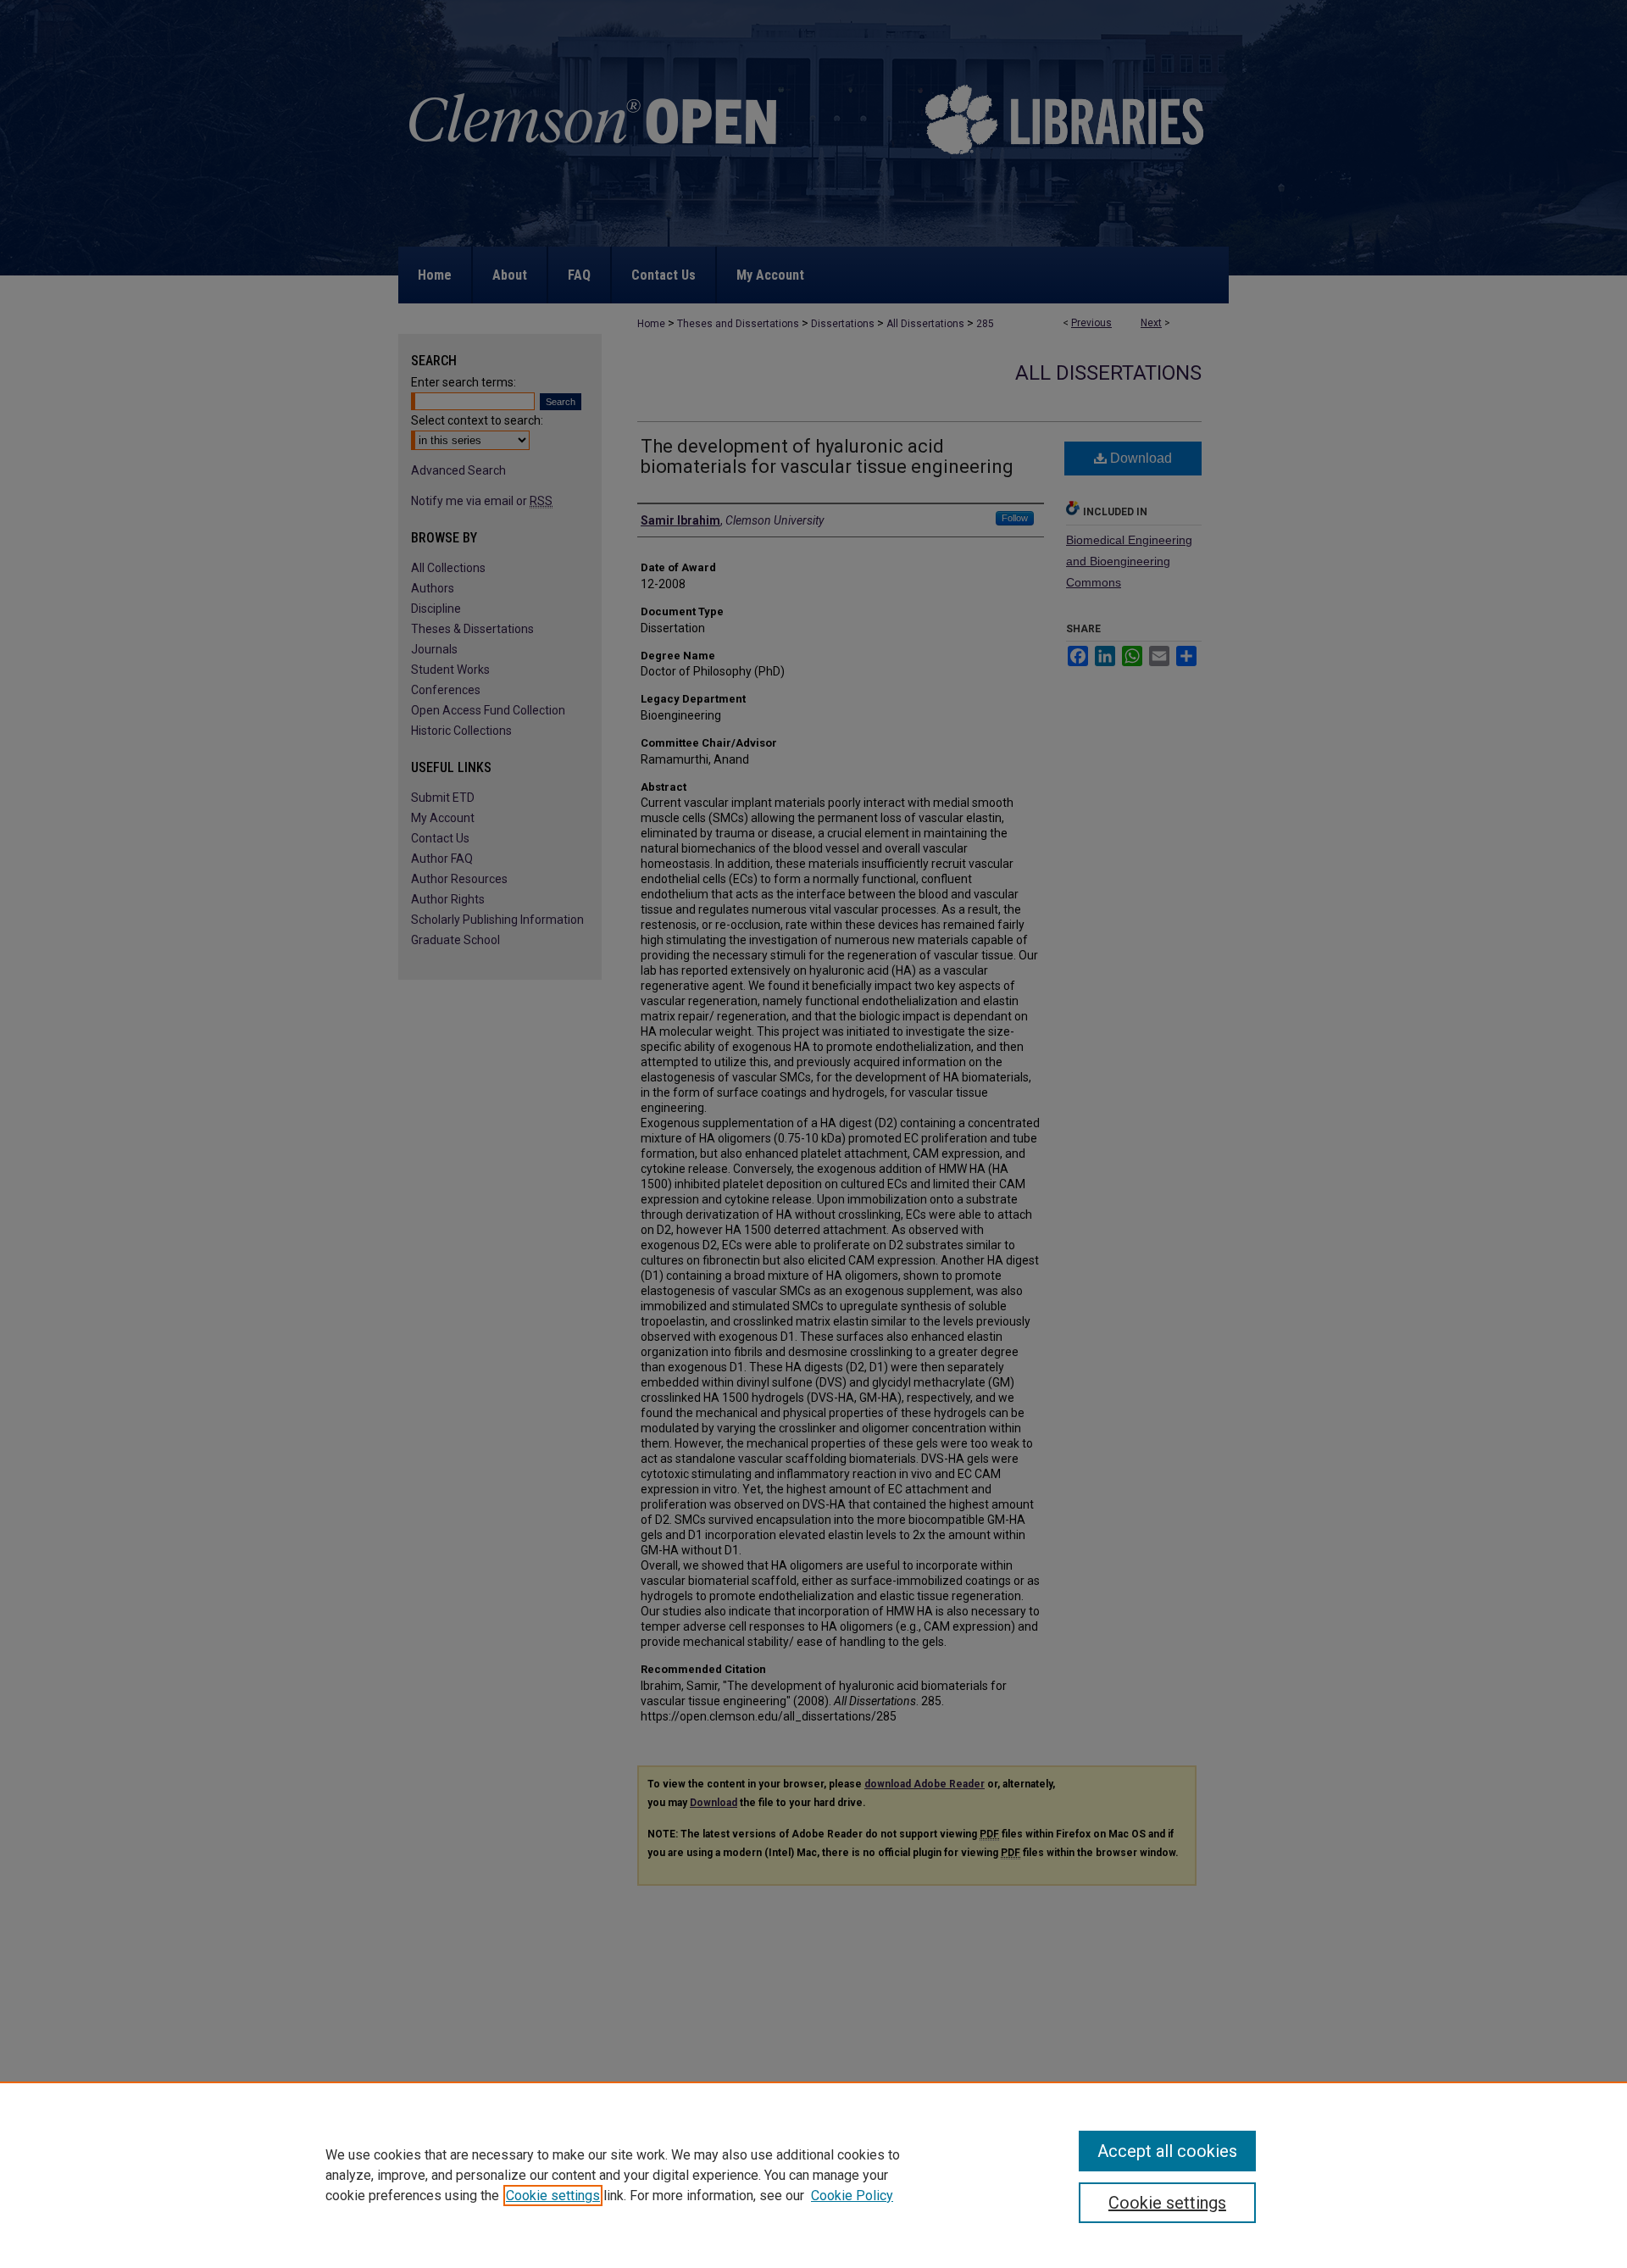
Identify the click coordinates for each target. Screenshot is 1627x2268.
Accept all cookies (1167, 2151)
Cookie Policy (852, 2196)
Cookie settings (553, 2196)
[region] (813, 2175)
